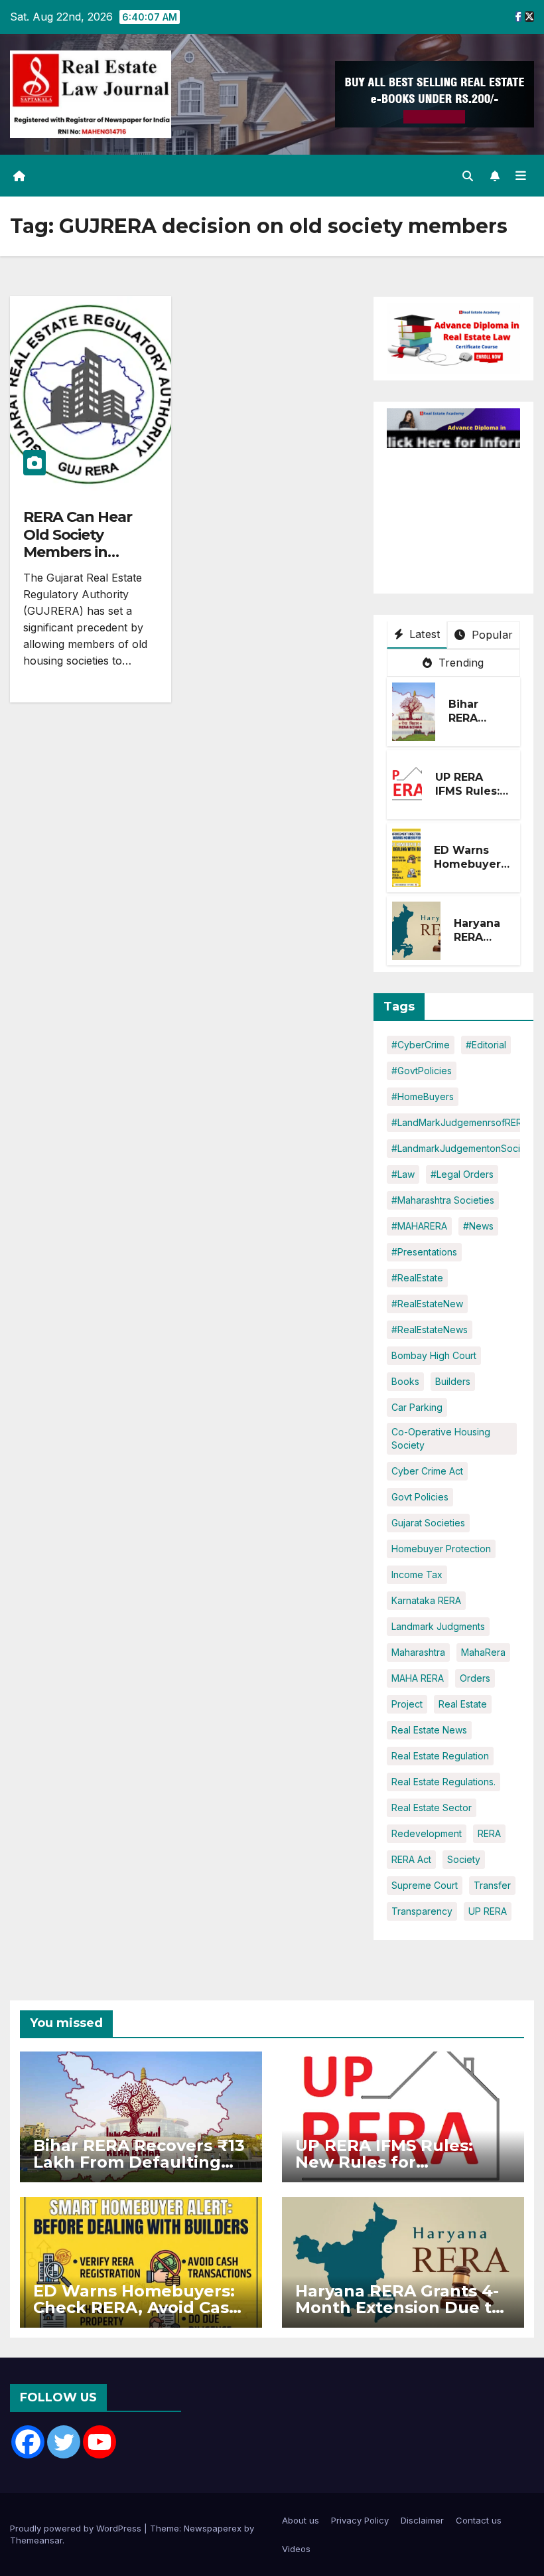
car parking (417, 1407)
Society (464, 1859)
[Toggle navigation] (521, 176)
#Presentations (424, 1252)
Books (405, 1381)
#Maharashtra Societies (443, 1200)
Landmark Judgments (438, 1626)
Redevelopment (427, 1833)
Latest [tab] (423, 634)
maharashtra (418, 1652)
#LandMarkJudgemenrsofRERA (460, 1122)
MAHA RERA (418, 1678)
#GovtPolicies (422, 1071)
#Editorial (486, 1045)
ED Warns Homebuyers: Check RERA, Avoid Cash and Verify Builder (137, 2307)
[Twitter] (64, 2442)
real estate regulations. (443, 1782)
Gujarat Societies (428, 1523)
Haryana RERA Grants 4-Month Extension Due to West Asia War (399, 2307)
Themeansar (36, 2540)
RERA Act (411, 1859)
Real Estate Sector (432, 1808)
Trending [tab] (460, 663)
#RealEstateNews (430, 1329)
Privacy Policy (360, 2520)
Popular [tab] (490, 635)
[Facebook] (28, 2442)
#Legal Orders (462, 1174)
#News (478, 1226)
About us (301, 2520)
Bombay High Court (434, 1355)
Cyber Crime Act (427, 1471)
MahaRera (483, 1652)
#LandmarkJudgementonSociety (463, 1148)
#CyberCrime (421, 1045)
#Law (403, 1174)
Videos (296, 2549)
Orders (475, 1678)
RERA (489, 1833)
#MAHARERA (419, 1226)
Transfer (492, 1885)
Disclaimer (422, 2520)
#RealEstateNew (427, 1304)
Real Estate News (429, 1730)
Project (407, 1704)
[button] (468, 176)
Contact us (479, 2520)
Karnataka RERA (426, 1600)
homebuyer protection (441, 1549)
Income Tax (417, 1574)
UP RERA (488, 1911)
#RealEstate (417, 1278)
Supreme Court (425, 1885)
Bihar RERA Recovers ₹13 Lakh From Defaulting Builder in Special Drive (139, 2162)
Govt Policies (420, 1497)
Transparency (422, 1911)
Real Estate (463, 1704)
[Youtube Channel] (100, 2442)
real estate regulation (440, 1756)
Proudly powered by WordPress (77, 2528)
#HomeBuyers (423, 1096)
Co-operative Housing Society (441, 1438)
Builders (453, 1381)
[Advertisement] (465, 515)
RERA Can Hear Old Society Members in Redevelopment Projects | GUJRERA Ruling (83, 561)
